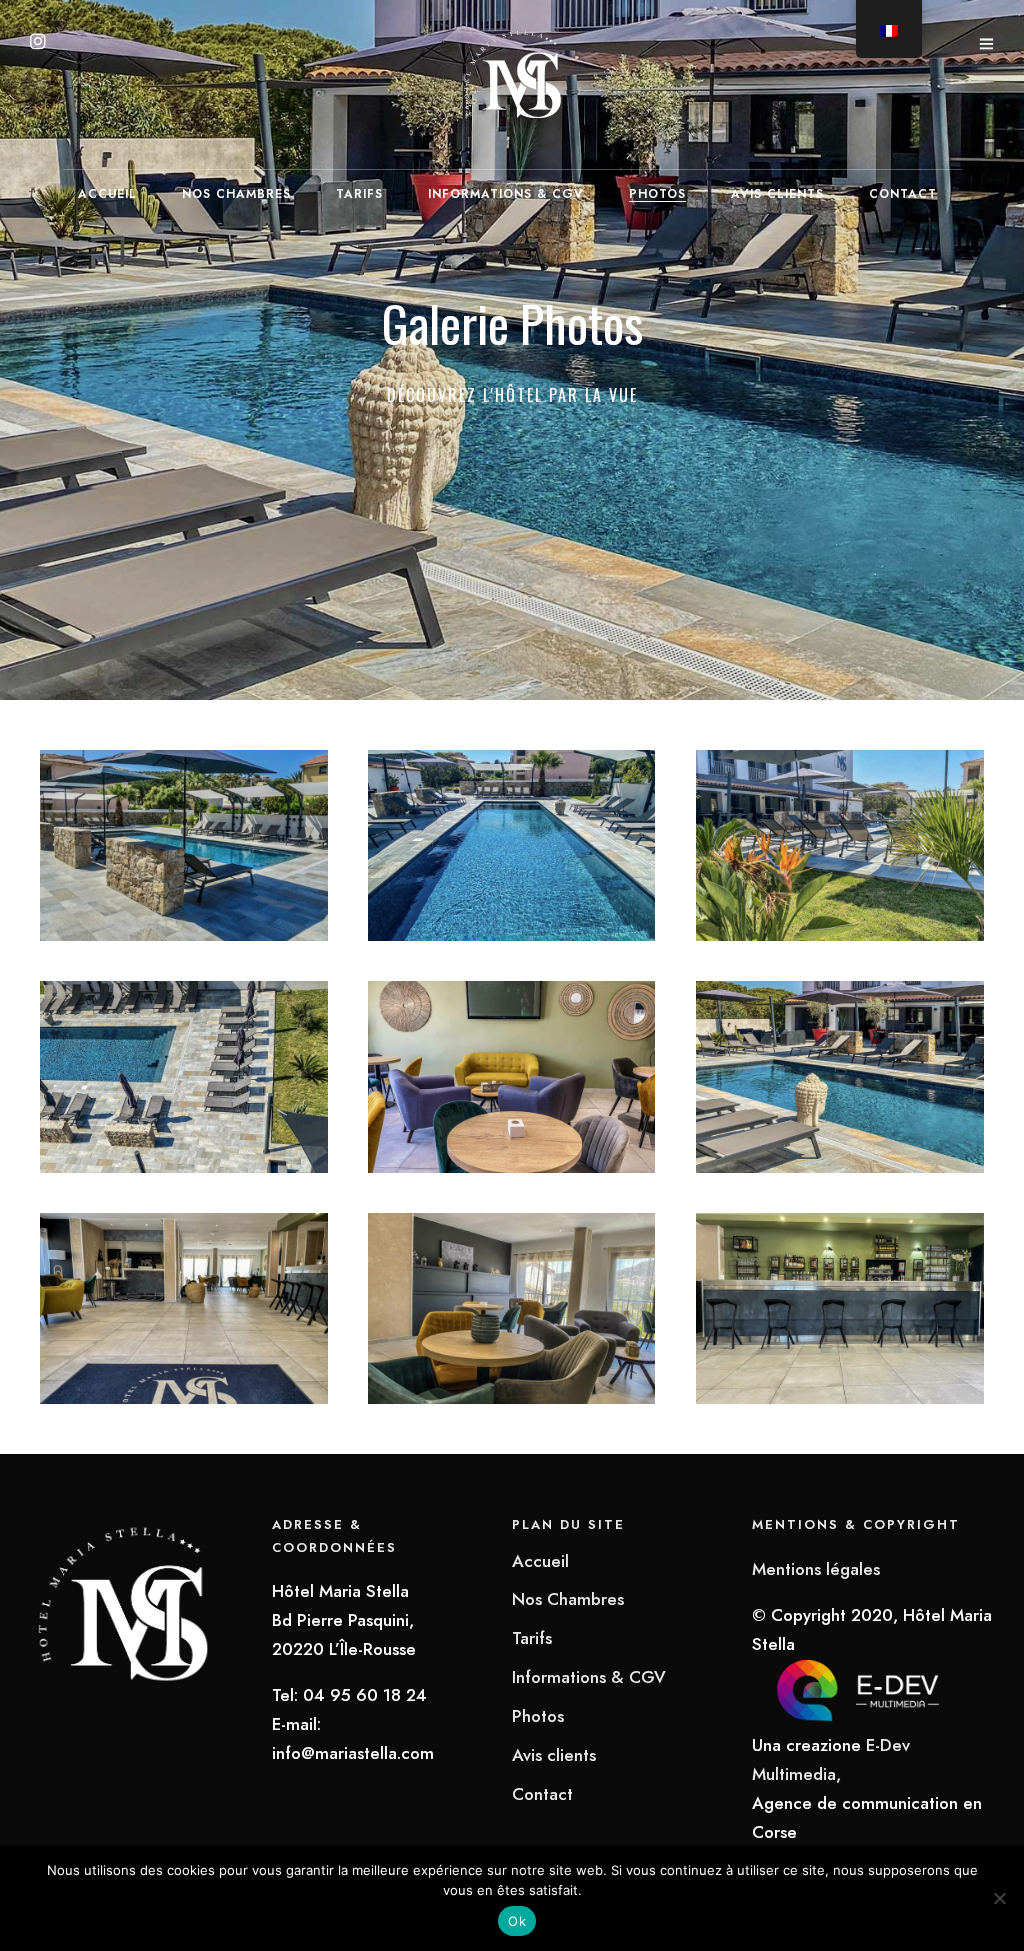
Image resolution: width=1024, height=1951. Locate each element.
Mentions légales (816, 1569)
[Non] (999, 1898)
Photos (657, 194)
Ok (517, 1921)
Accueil (107, 194)
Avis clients (777, 194)
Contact (903, 194)
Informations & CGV (506, 194)
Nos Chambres (236, 194)
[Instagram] (38, 43)
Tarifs (359, 194)
